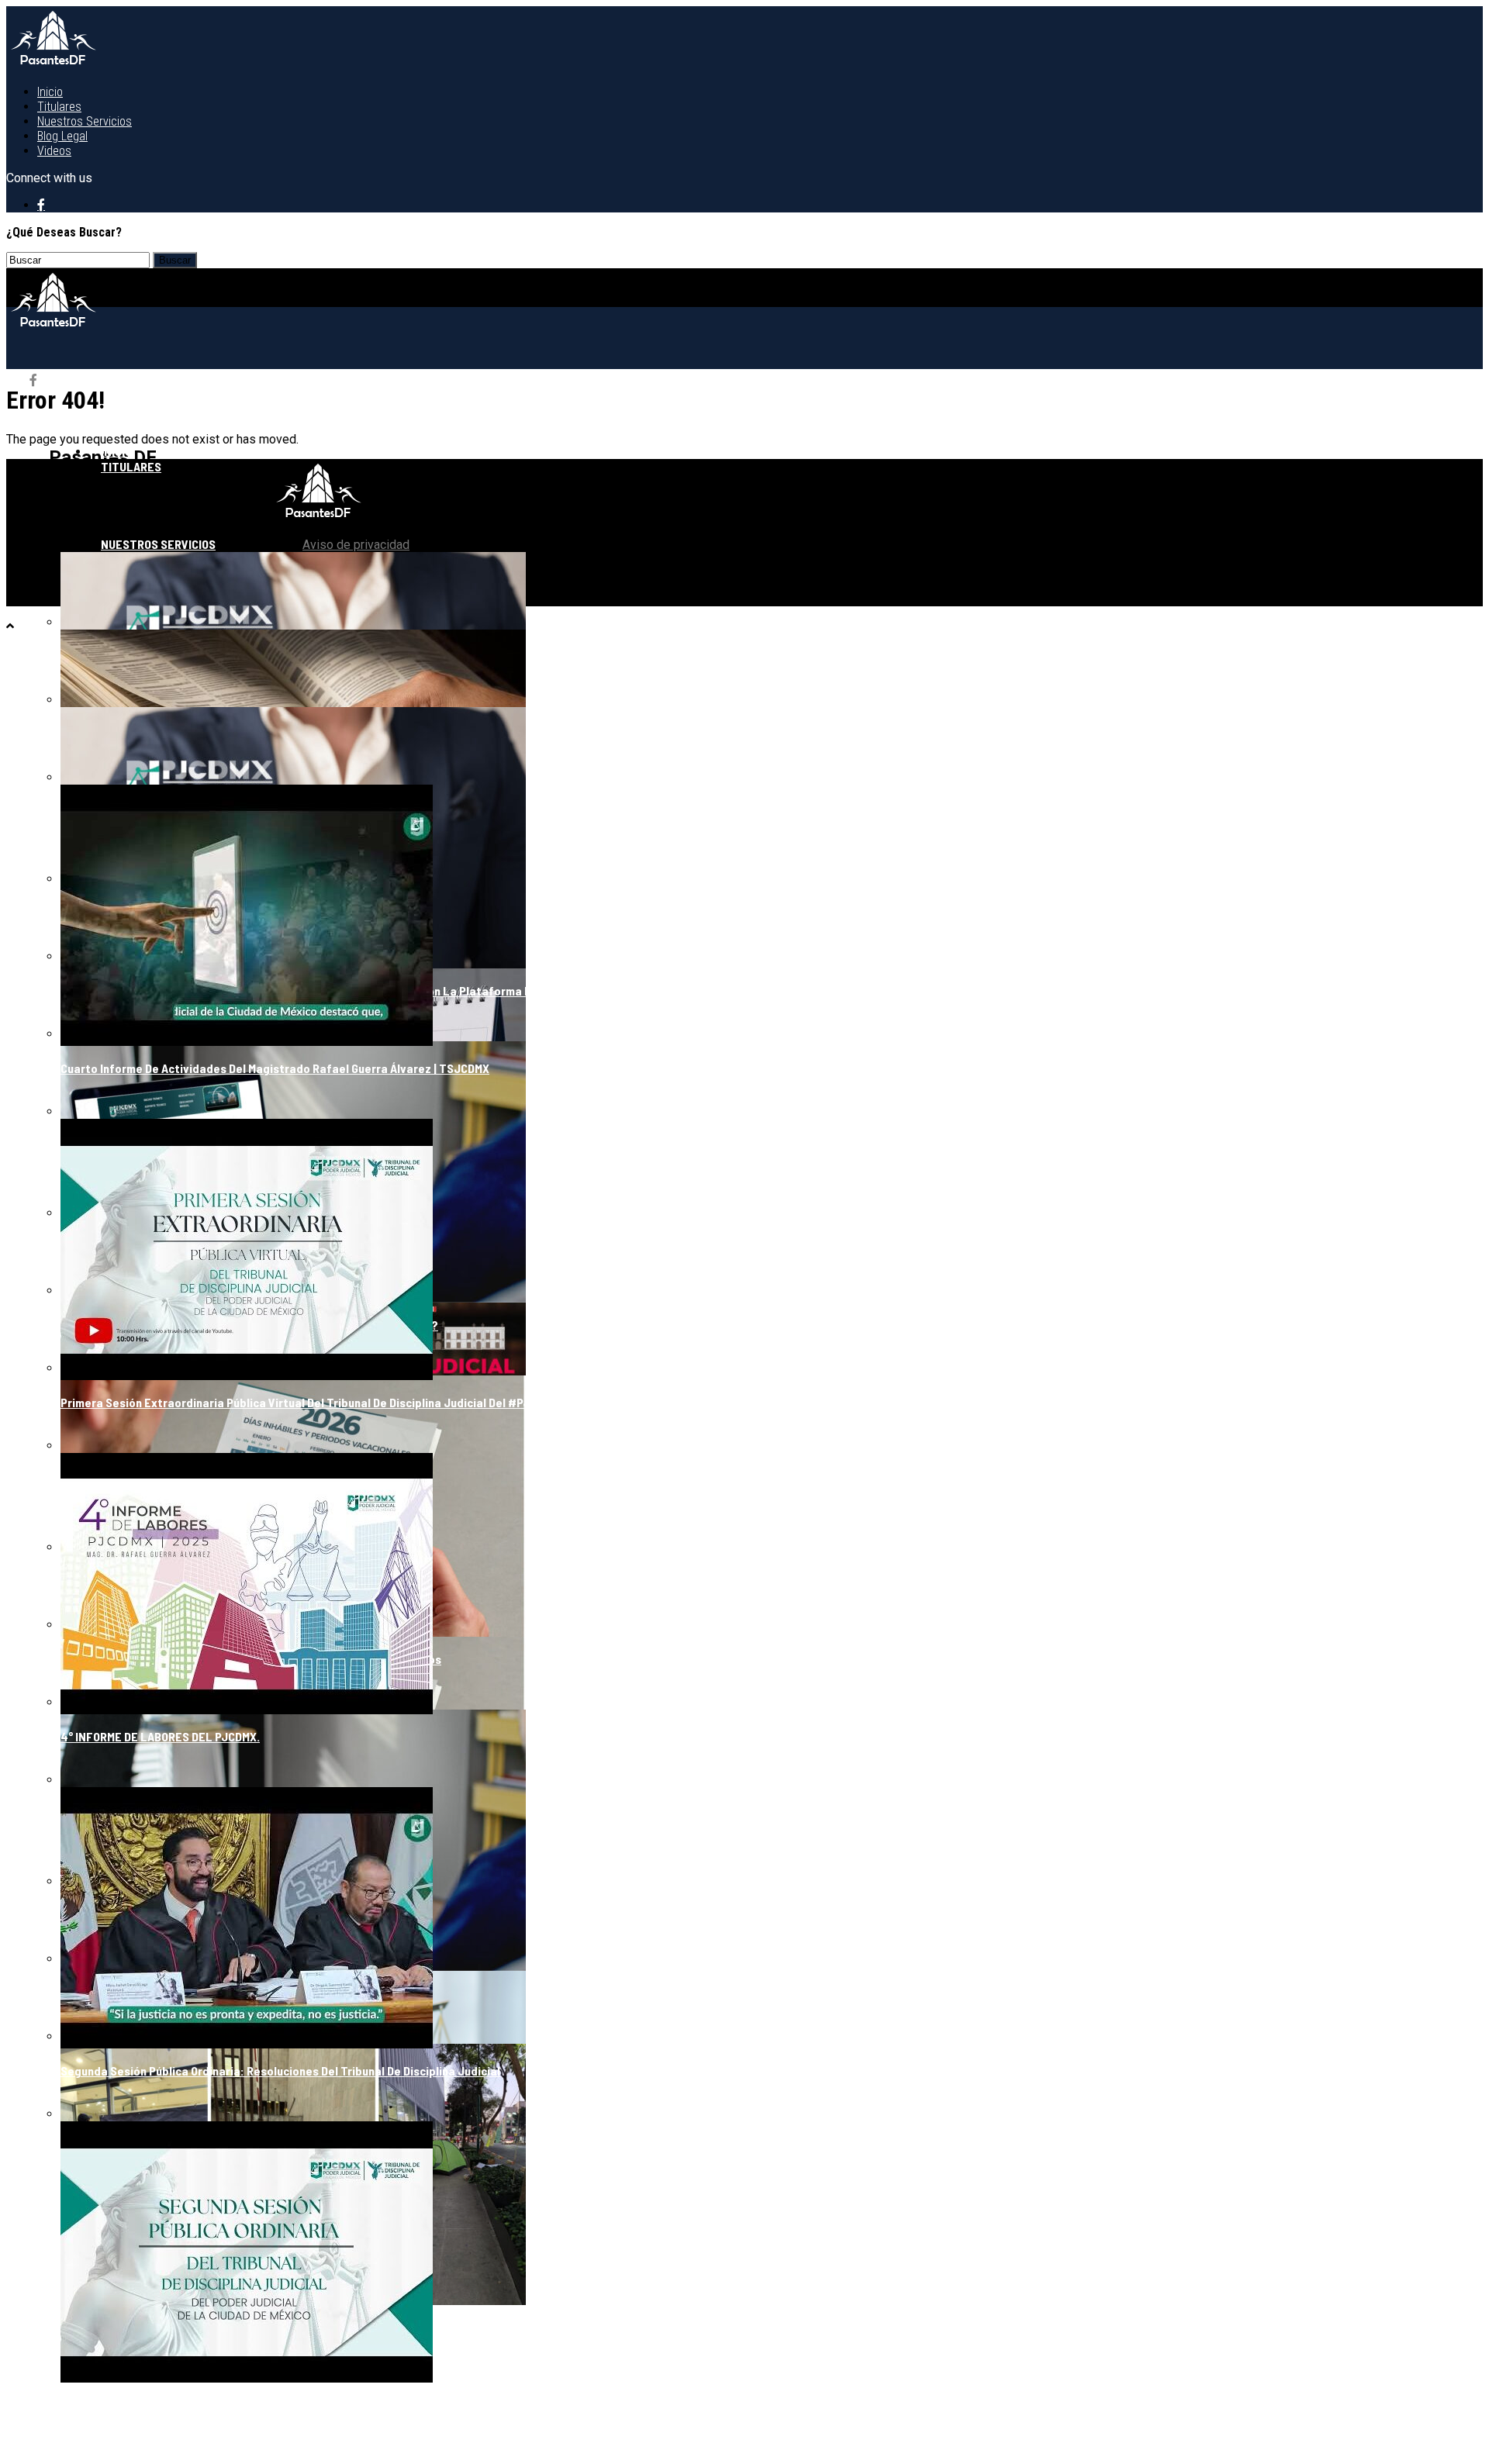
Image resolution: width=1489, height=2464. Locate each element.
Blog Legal (62, 136)
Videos (54, 151)
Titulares (59, 107)
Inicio (50, 92)
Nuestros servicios (85, 121)
